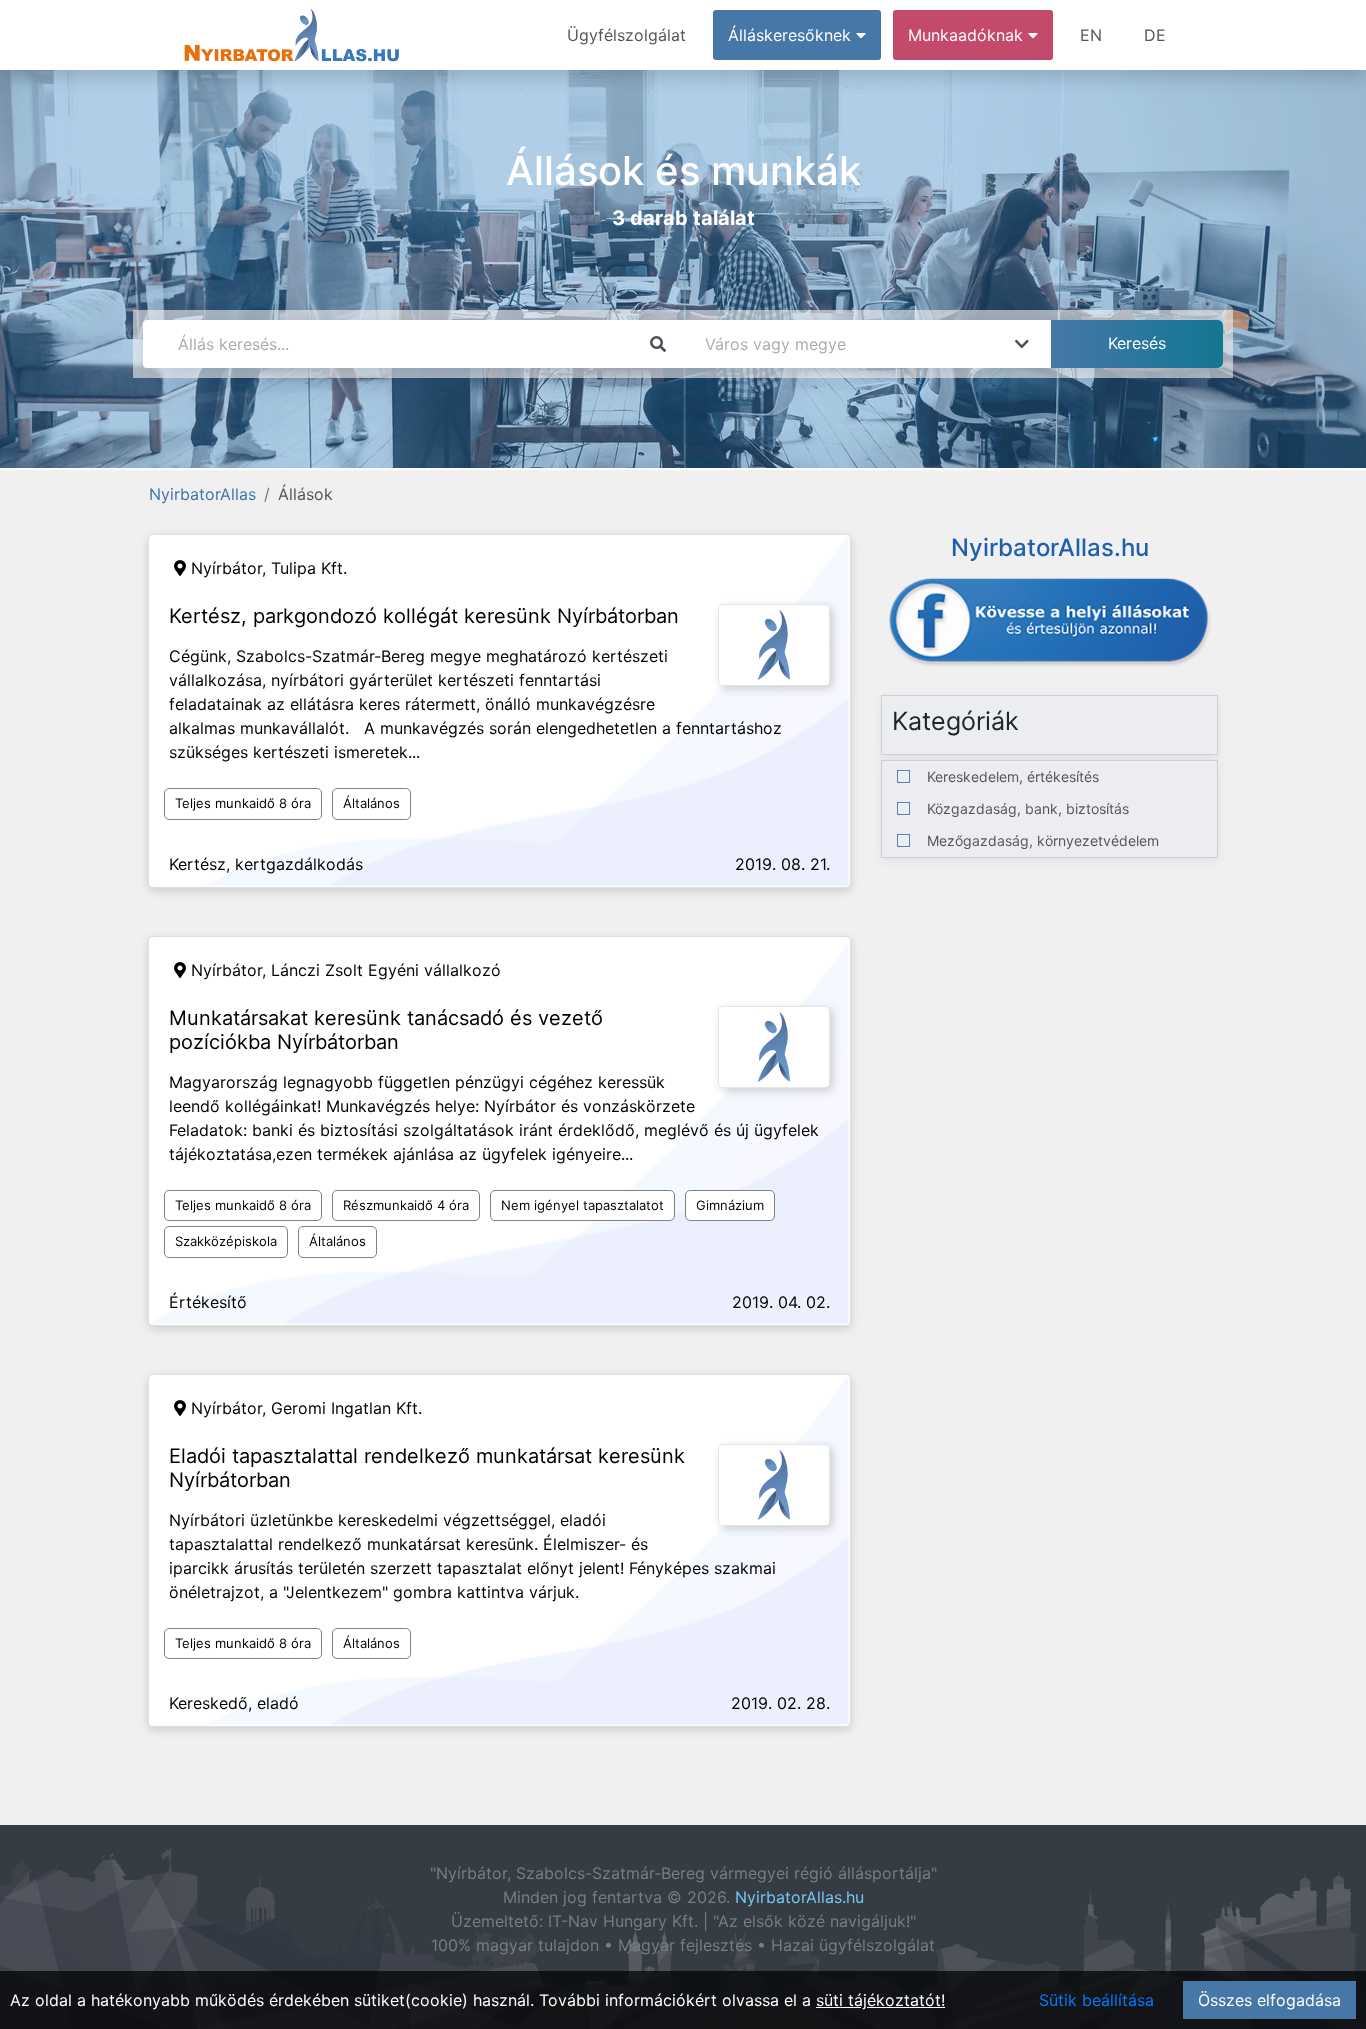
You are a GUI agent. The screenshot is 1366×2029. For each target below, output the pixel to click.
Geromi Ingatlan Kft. (346, 1408)
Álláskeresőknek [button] (792, 35)
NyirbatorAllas (202, 494)
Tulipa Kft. (309, 568)
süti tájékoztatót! (880, 2000)
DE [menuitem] (1155, 35)
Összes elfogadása (1269, 2000)
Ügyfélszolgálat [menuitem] (626, 35)
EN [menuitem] (1091, 35)
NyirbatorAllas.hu (799, 1897)
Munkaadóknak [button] (968, 35)
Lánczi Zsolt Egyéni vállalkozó (386, 970)
